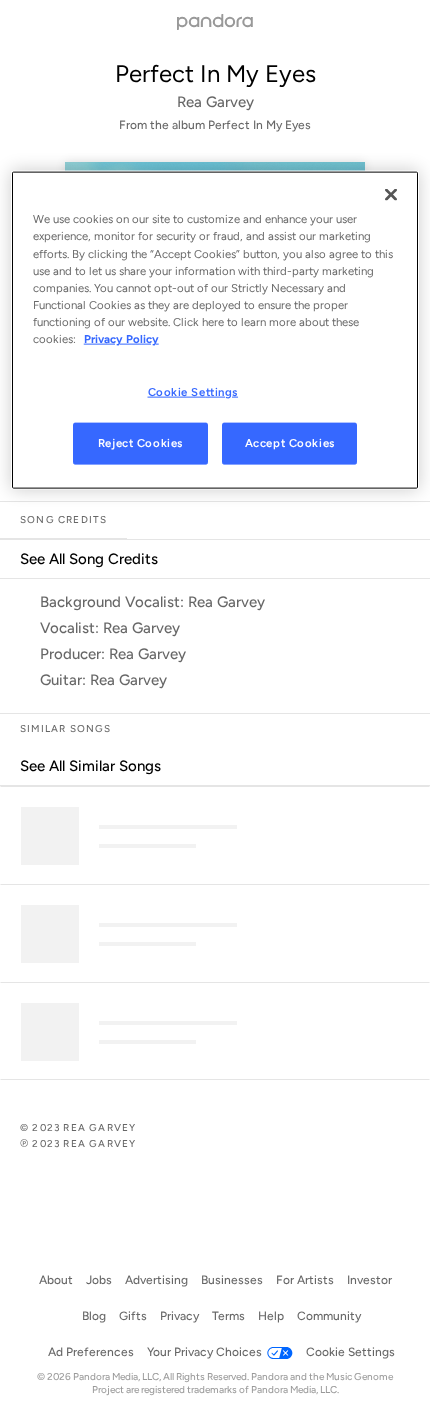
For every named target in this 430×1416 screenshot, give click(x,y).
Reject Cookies (140, 442)
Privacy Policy (121, 338)
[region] (215, 330)
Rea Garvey (215, 102)
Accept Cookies (290, 442)
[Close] (391, 195)
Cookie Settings (193, 392)
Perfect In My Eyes (215, 73)
